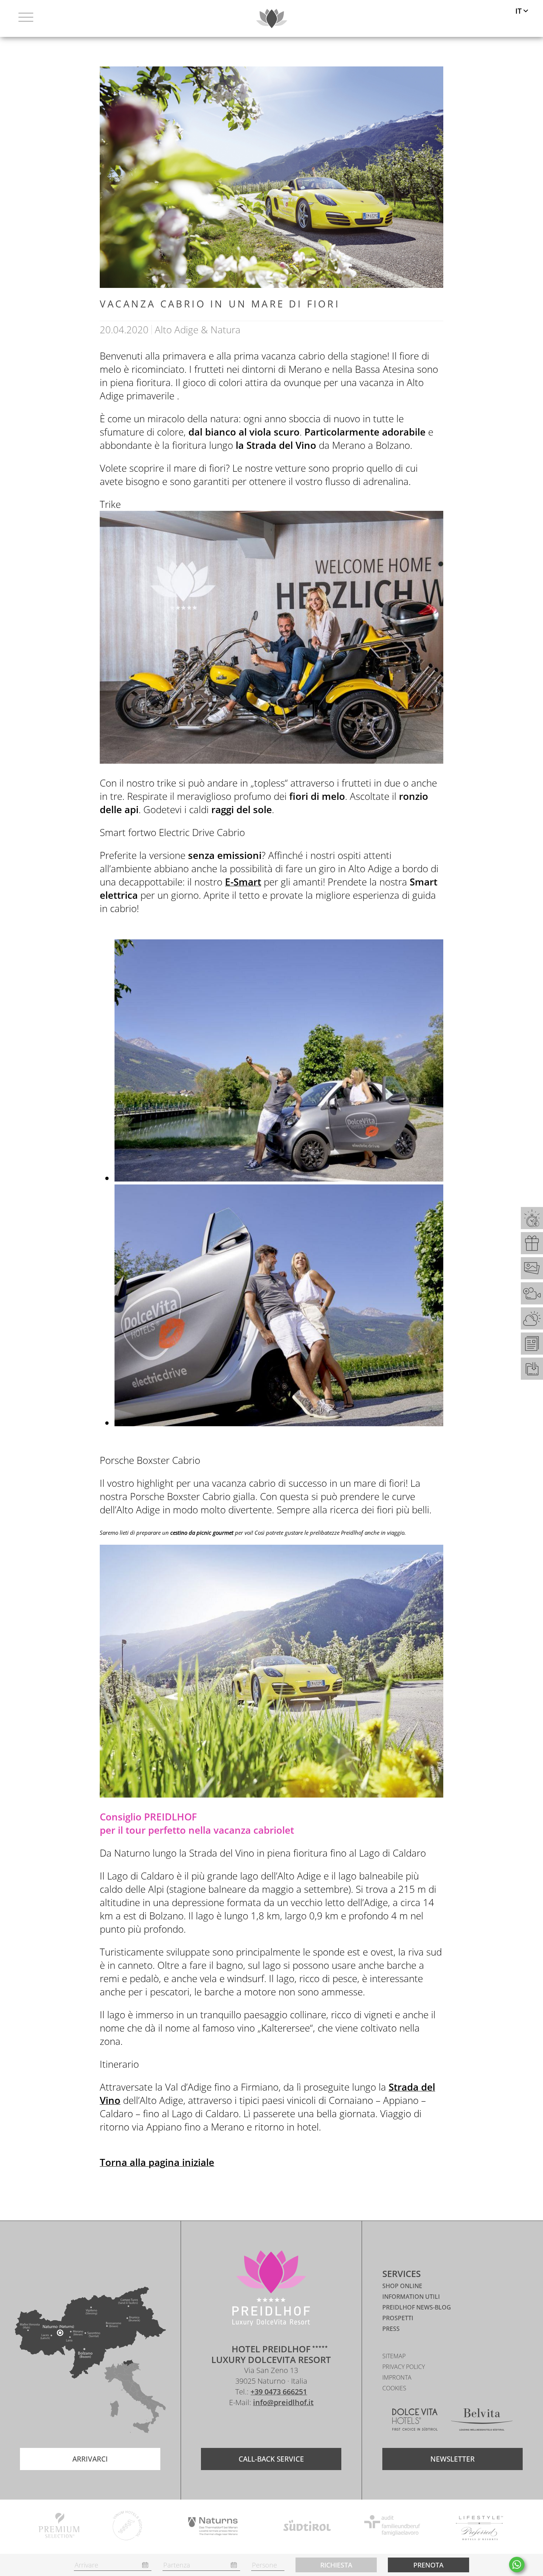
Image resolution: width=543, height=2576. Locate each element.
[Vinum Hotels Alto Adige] (128, 2527)
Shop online (402, 2286)
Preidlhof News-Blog (417, 2307)
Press (391, 2329)
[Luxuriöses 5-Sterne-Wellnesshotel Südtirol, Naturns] (260, 2424)
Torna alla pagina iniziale (157, 2162)
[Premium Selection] (59, 2527)
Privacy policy (404, 2367)
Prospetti (398, 2318)
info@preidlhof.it (283, 2402)
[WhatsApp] (517, 2565)
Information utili (411, 2297)
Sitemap (394, 2356)
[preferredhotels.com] (479, 2527)
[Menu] (26, 18)
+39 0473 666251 (279, 2392)
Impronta (397, 2377)
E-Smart (243, 882)
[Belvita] (482, 2421)
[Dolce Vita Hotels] (415, 2421)
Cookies (394, 2388)
